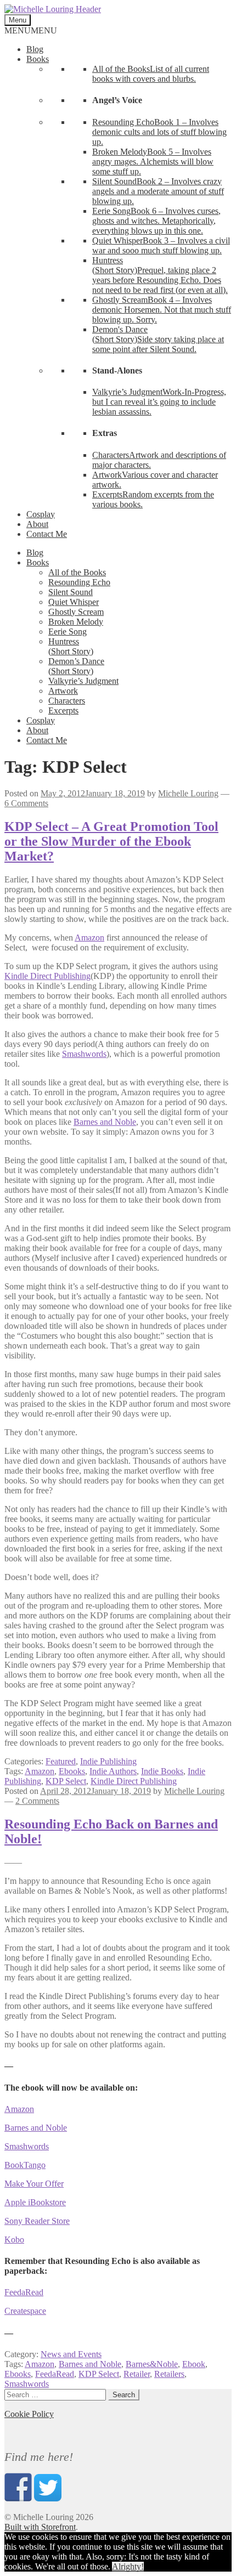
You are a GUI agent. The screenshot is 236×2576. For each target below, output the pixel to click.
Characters (67, 701)
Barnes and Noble (105, 1122)
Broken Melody (76, 622)
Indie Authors (113, 1771)
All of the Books (77, 572)
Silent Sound (71, 592)
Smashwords (84, 1054)
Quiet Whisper (74, 602)
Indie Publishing (108, 1761)
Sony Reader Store (37, 2221)
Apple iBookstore (35, 2202)
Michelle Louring (188, 793)
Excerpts (63, 710)
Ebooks (72, 1771)
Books (38, 59)
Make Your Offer (34, 2184)
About (37, 524)
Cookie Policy (29, 2414)
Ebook (194, 2364)
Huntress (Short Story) (71, 646)
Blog (35, 49)
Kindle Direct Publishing (47, 976)
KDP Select (66, 1781)
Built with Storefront (40, 2527)
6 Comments (26, 803)
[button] (31, 30)
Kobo (14, 2240)
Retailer (137, 2374)
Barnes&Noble (152, 2364)
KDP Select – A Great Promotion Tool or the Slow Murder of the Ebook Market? (111, 841)
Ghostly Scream (76, 612)
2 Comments (37, 1801)
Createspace (25, 2311)
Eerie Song (68, 632)
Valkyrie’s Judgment (83, 681)
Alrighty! (128, 2566)
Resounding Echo (79, 582)
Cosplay (41, 514)
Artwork (63, 691)
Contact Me (47, 534)
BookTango (25, 2165)
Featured (61, 1761)
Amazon (89, 938)
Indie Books (162, 1771)
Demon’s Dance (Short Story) (76, 666)
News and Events (71, 2354)
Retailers (169, 2374)
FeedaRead (24, 2292)
